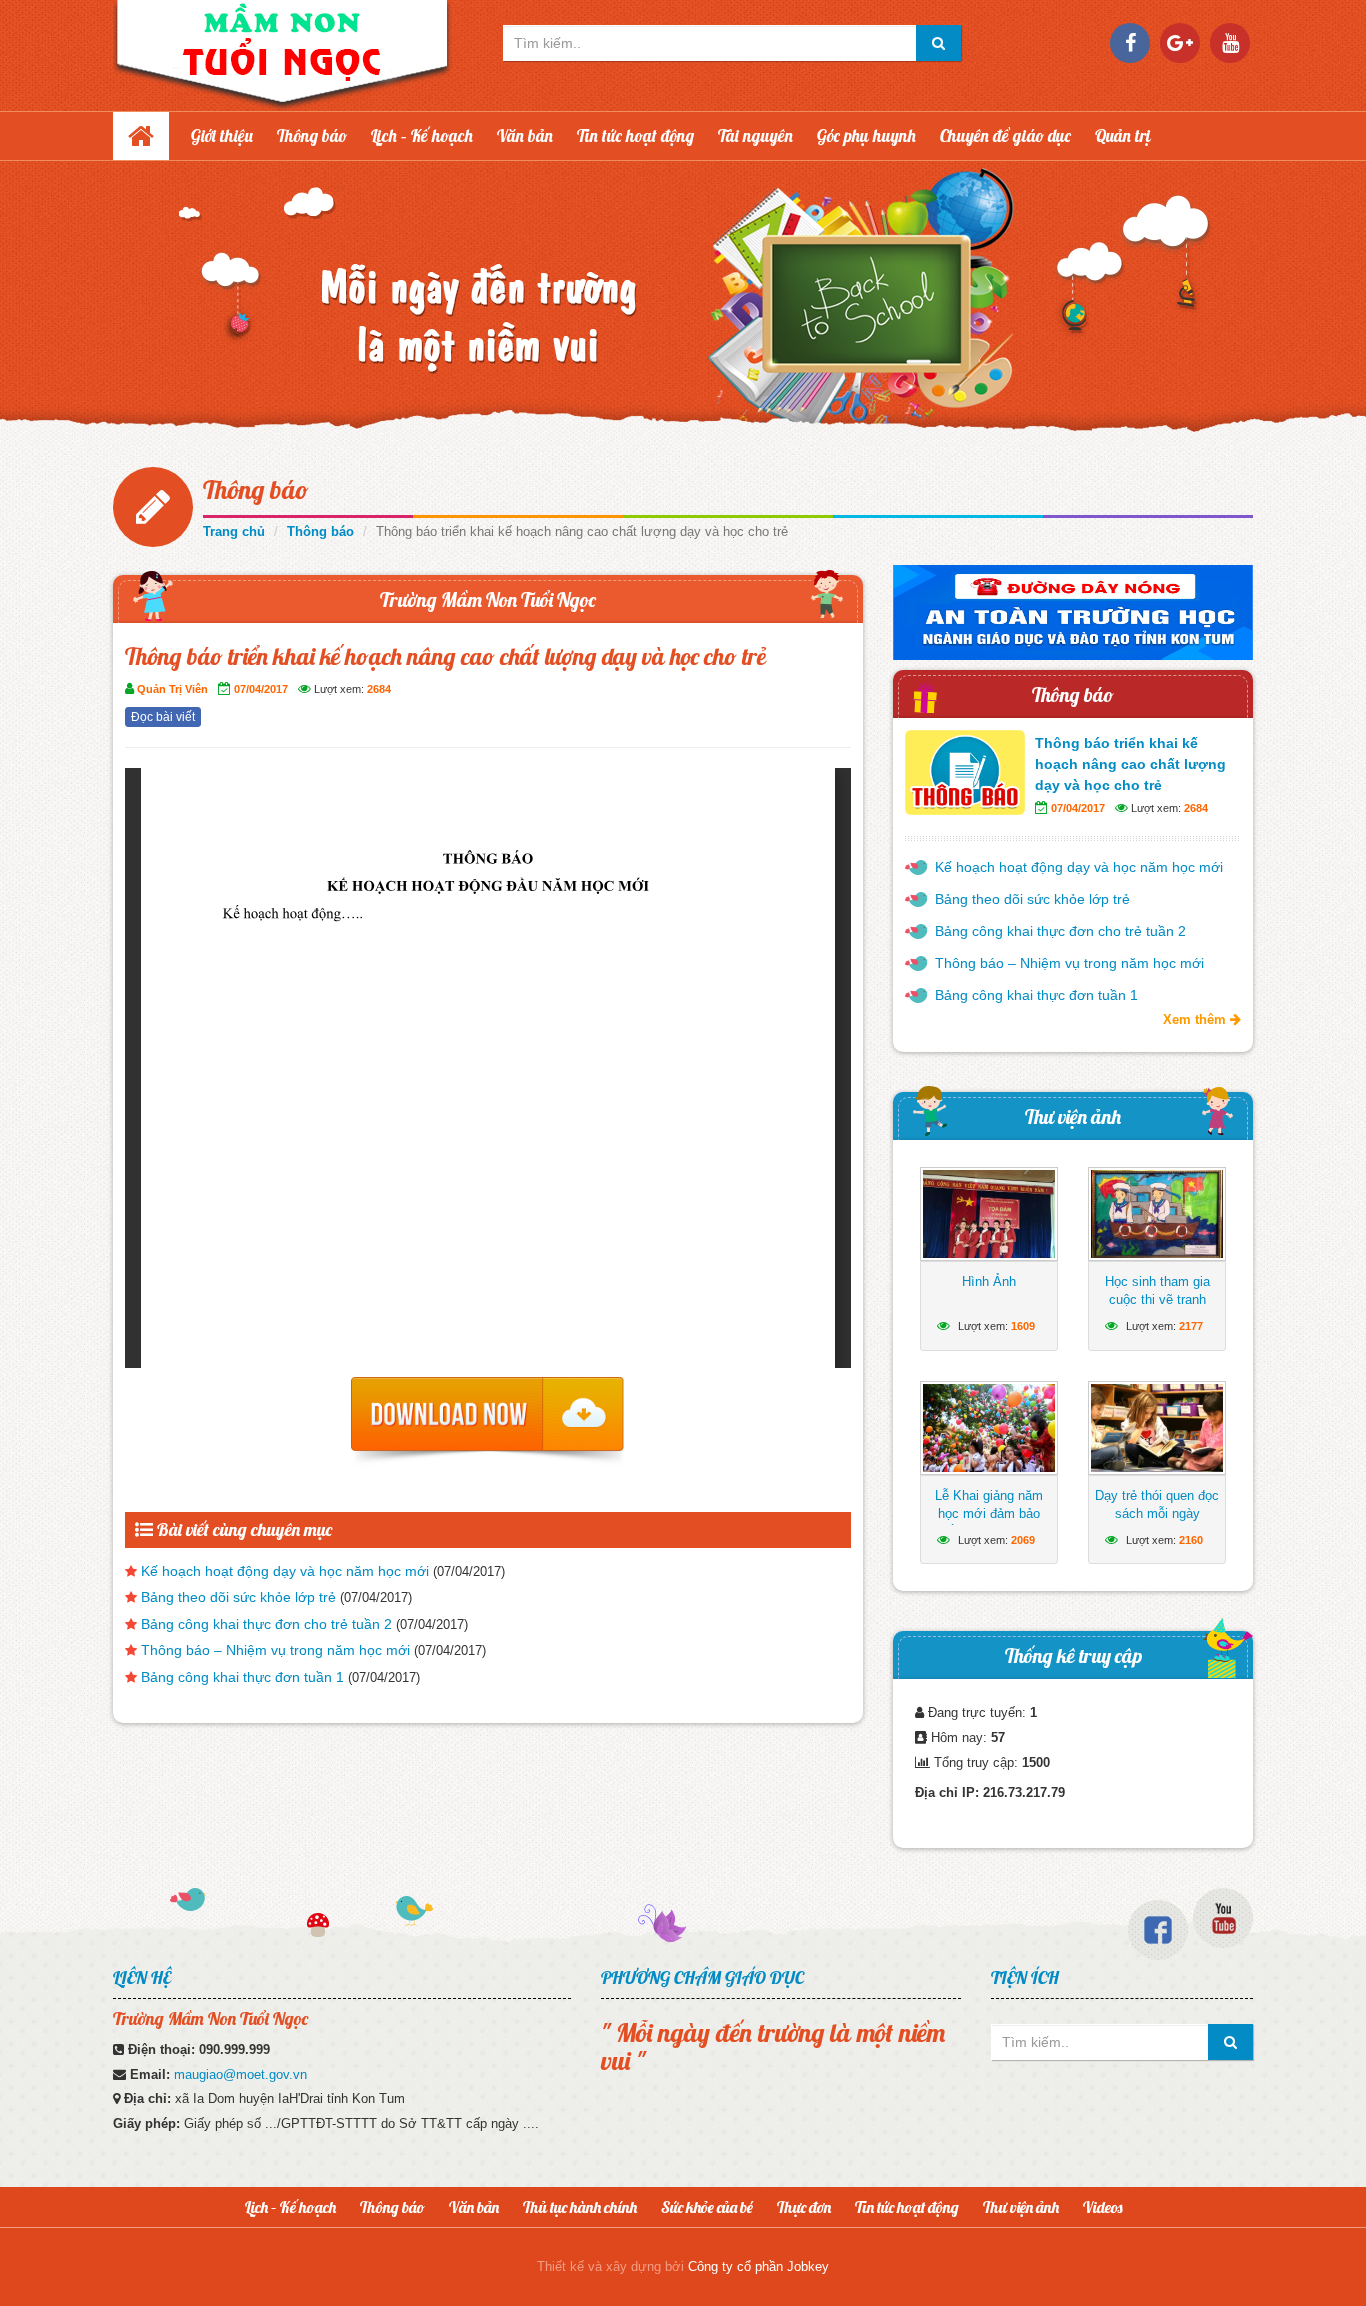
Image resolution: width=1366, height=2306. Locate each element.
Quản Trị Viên (172, 689)
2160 (1191, 1540)
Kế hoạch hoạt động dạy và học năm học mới (285, 1571)
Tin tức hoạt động (635, 135)
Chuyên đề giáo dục (1005, 135)
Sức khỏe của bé (707, 2207)
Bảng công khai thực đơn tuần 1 (242, 1677)
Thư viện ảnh (1073, 1116)
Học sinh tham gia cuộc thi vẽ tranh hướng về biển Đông (1157, 1299)
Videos (1102, 2207)
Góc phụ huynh (866, 135)
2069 (1023, 1540)
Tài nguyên (755, 135)
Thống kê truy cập (1073, 1655)
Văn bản (525, 135)
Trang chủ (234, 531)
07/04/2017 (261, 689)
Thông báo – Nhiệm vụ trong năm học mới (275, 1650)
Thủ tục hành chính (580, 2207)
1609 (1023, 1326)
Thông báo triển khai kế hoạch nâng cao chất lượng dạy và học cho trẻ (1130, 764)
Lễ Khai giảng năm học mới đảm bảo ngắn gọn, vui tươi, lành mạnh (989, 1522)
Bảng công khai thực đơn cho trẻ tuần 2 (266, 1624)
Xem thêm (1196, 1019)
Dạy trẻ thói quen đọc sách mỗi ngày (1157, 1504)
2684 (379, 689)
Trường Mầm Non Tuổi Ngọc (488, 599)
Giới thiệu (222, 135)
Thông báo (312, 135)
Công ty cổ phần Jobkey (758, 2266)
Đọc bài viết (163, 717)
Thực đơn (804, 2207)
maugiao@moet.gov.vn (240, 2074)
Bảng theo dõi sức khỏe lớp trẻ (238, 1597)
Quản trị (1123, 135)
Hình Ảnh (989, 1281)
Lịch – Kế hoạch (422, 135)
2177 (1191, 1326)
